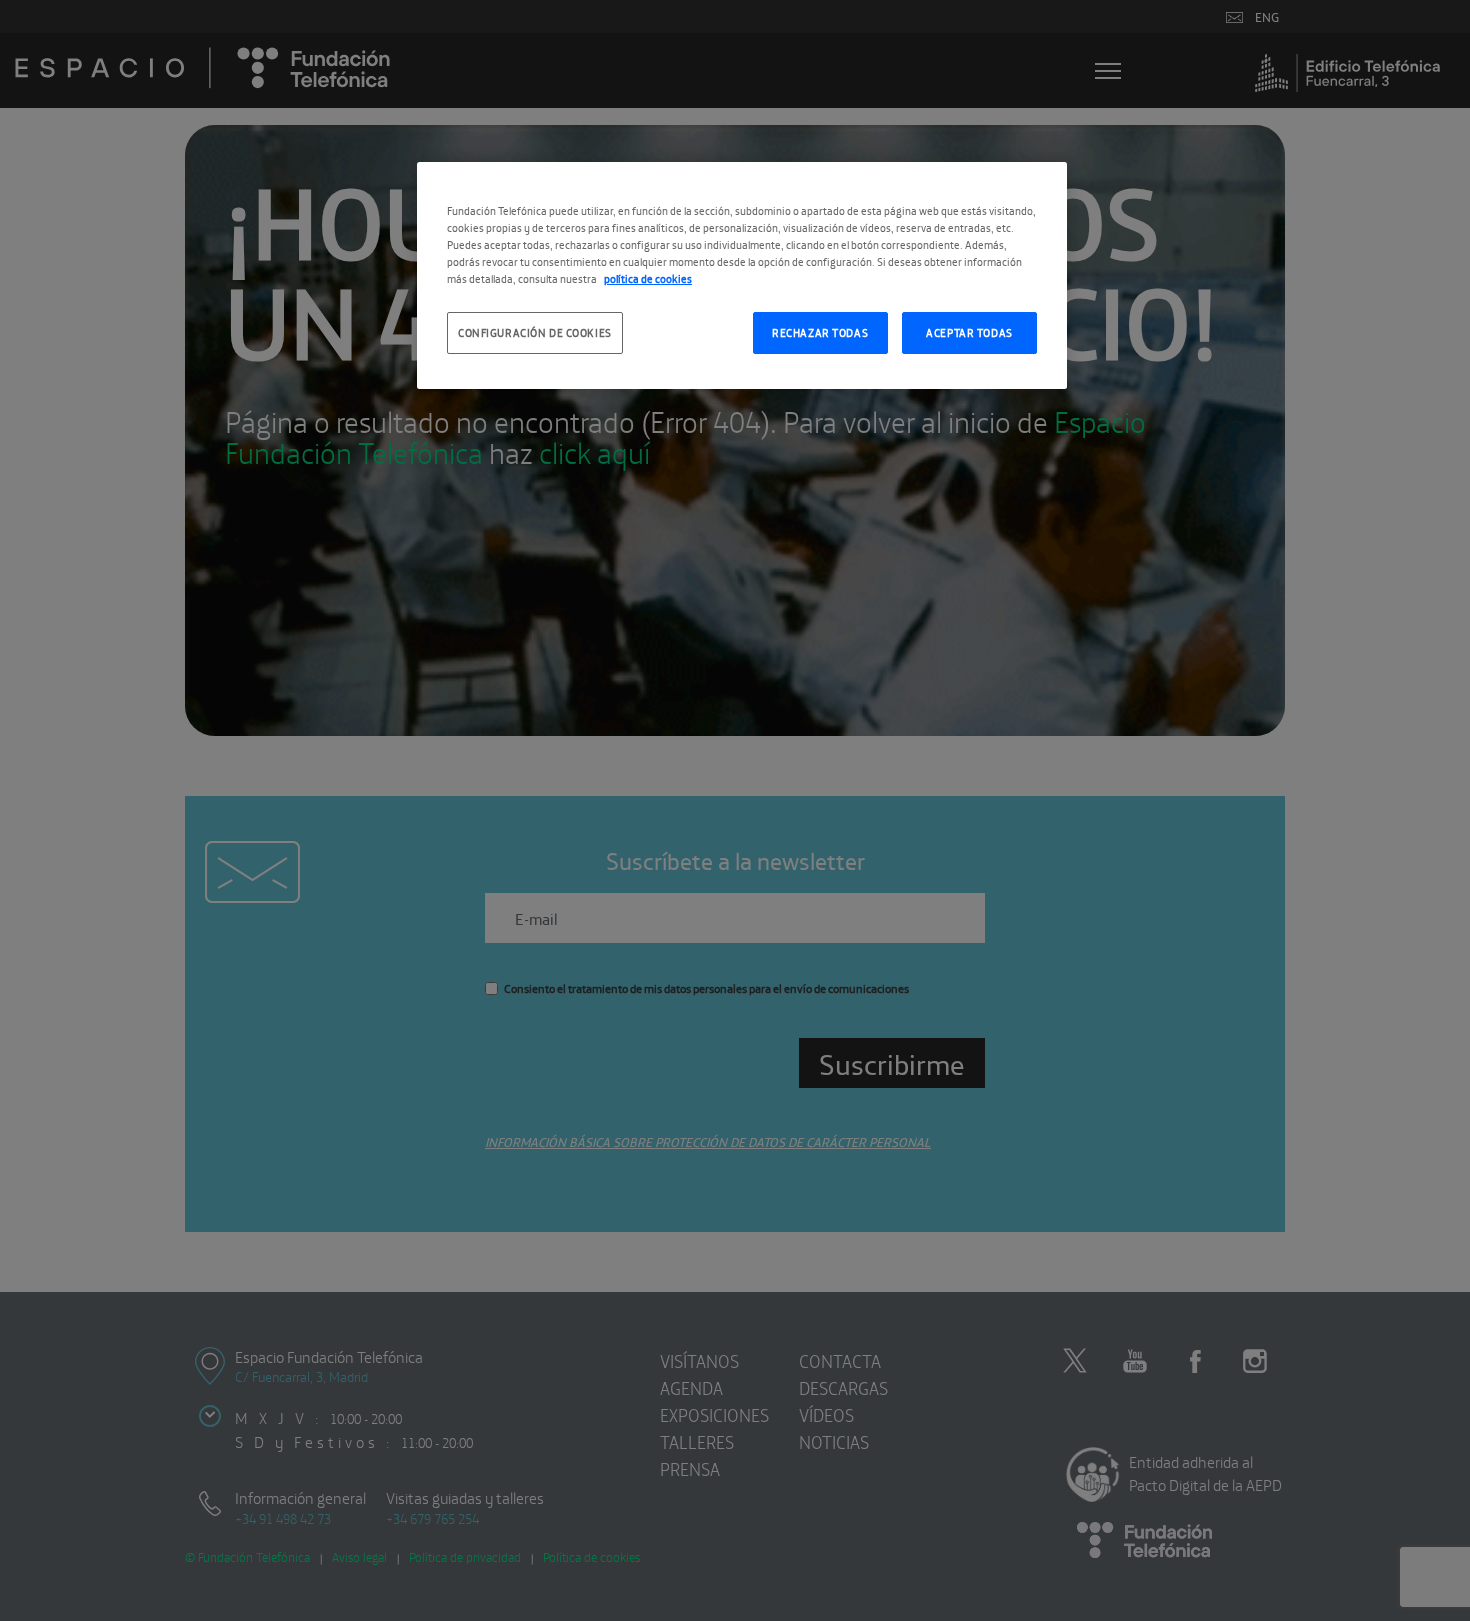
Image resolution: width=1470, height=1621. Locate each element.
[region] (742, 275)
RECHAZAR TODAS (820, 332)
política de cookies (648, 278)
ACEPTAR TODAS (969, 332)
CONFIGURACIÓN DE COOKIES (535, 332)
